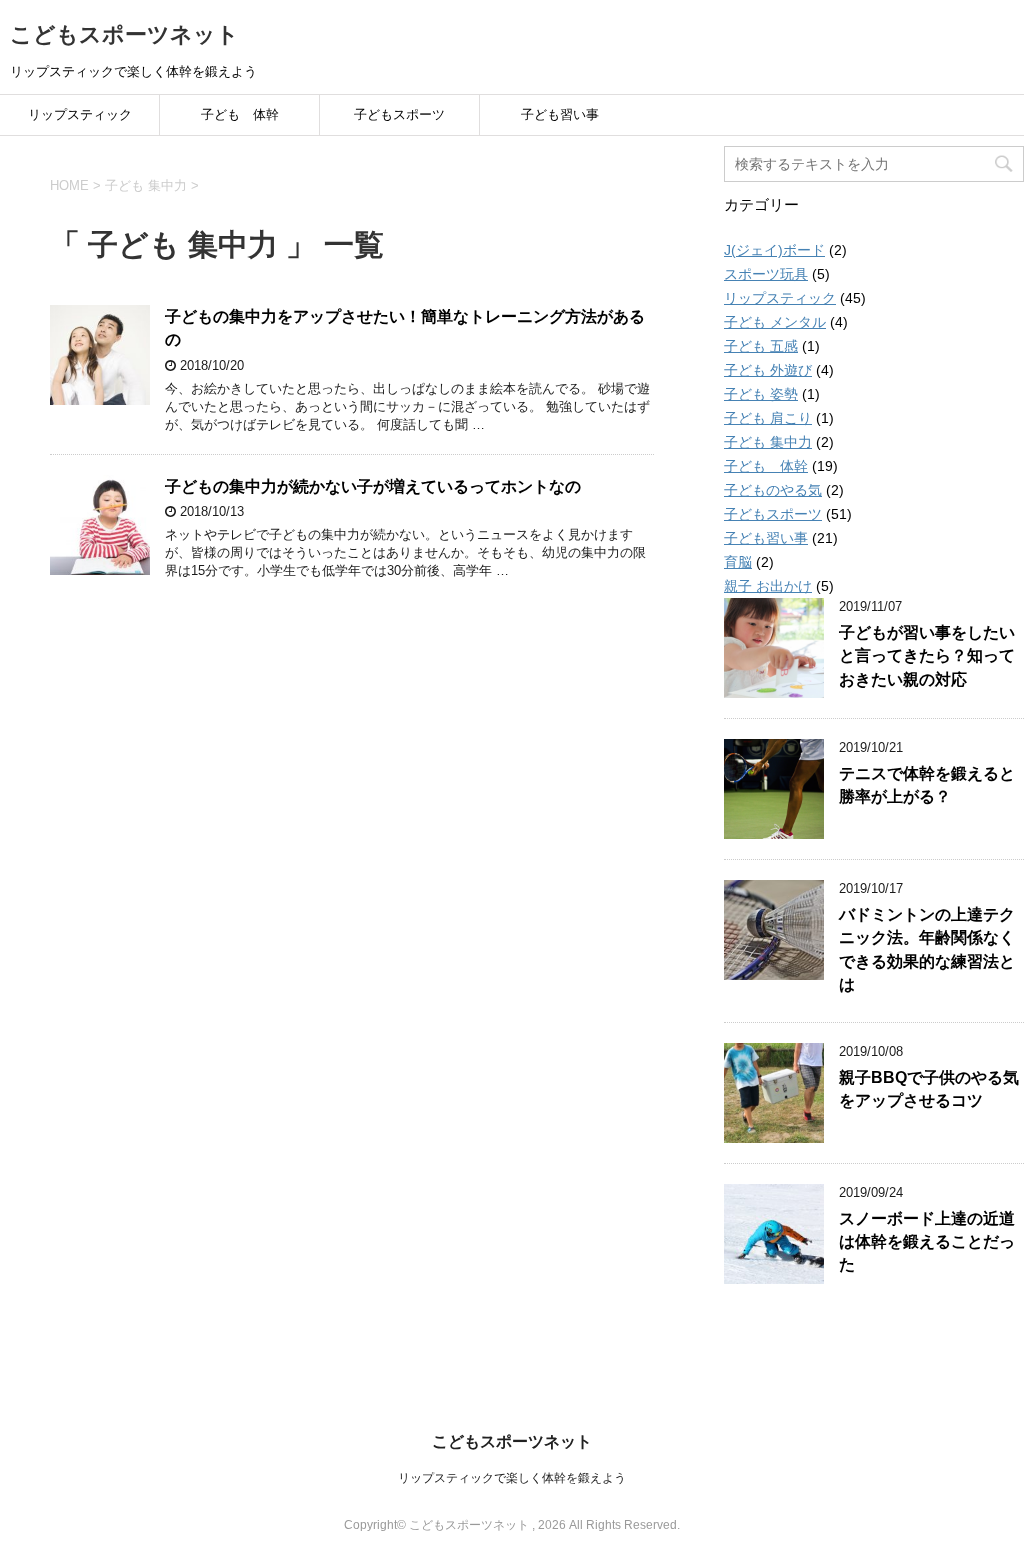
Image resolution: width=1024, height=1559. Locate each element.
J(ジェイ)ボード (774, 250)
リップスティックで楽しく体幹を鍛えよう (512, 1478)
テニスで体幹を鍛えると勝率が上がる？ (927, 785)
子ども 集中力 (768, 442)
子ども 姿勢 (761, 394)
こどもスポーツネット (124, 34)
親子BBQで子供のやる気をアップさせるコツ (929, 1089)
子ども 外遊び (768, 370)
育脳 (738, 562)
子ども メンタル (775, 322)
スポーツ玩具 (766, 274)
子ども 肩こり (768, 418)
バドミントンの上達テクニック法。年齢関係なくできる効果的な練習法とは (927, 949)
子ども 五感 (761, 346)
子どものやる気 (773, 490)
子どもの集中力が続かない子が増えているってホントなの (373, 486)
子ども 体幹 (240, 114)
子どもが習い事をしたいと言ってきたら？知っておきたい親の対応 (927, 656)
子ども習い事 (560, 114)
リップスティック (80, 114)
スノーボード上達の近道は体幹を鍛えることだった (927, 1242)
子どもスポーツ (399, 114)
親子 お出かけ (768, 586)
